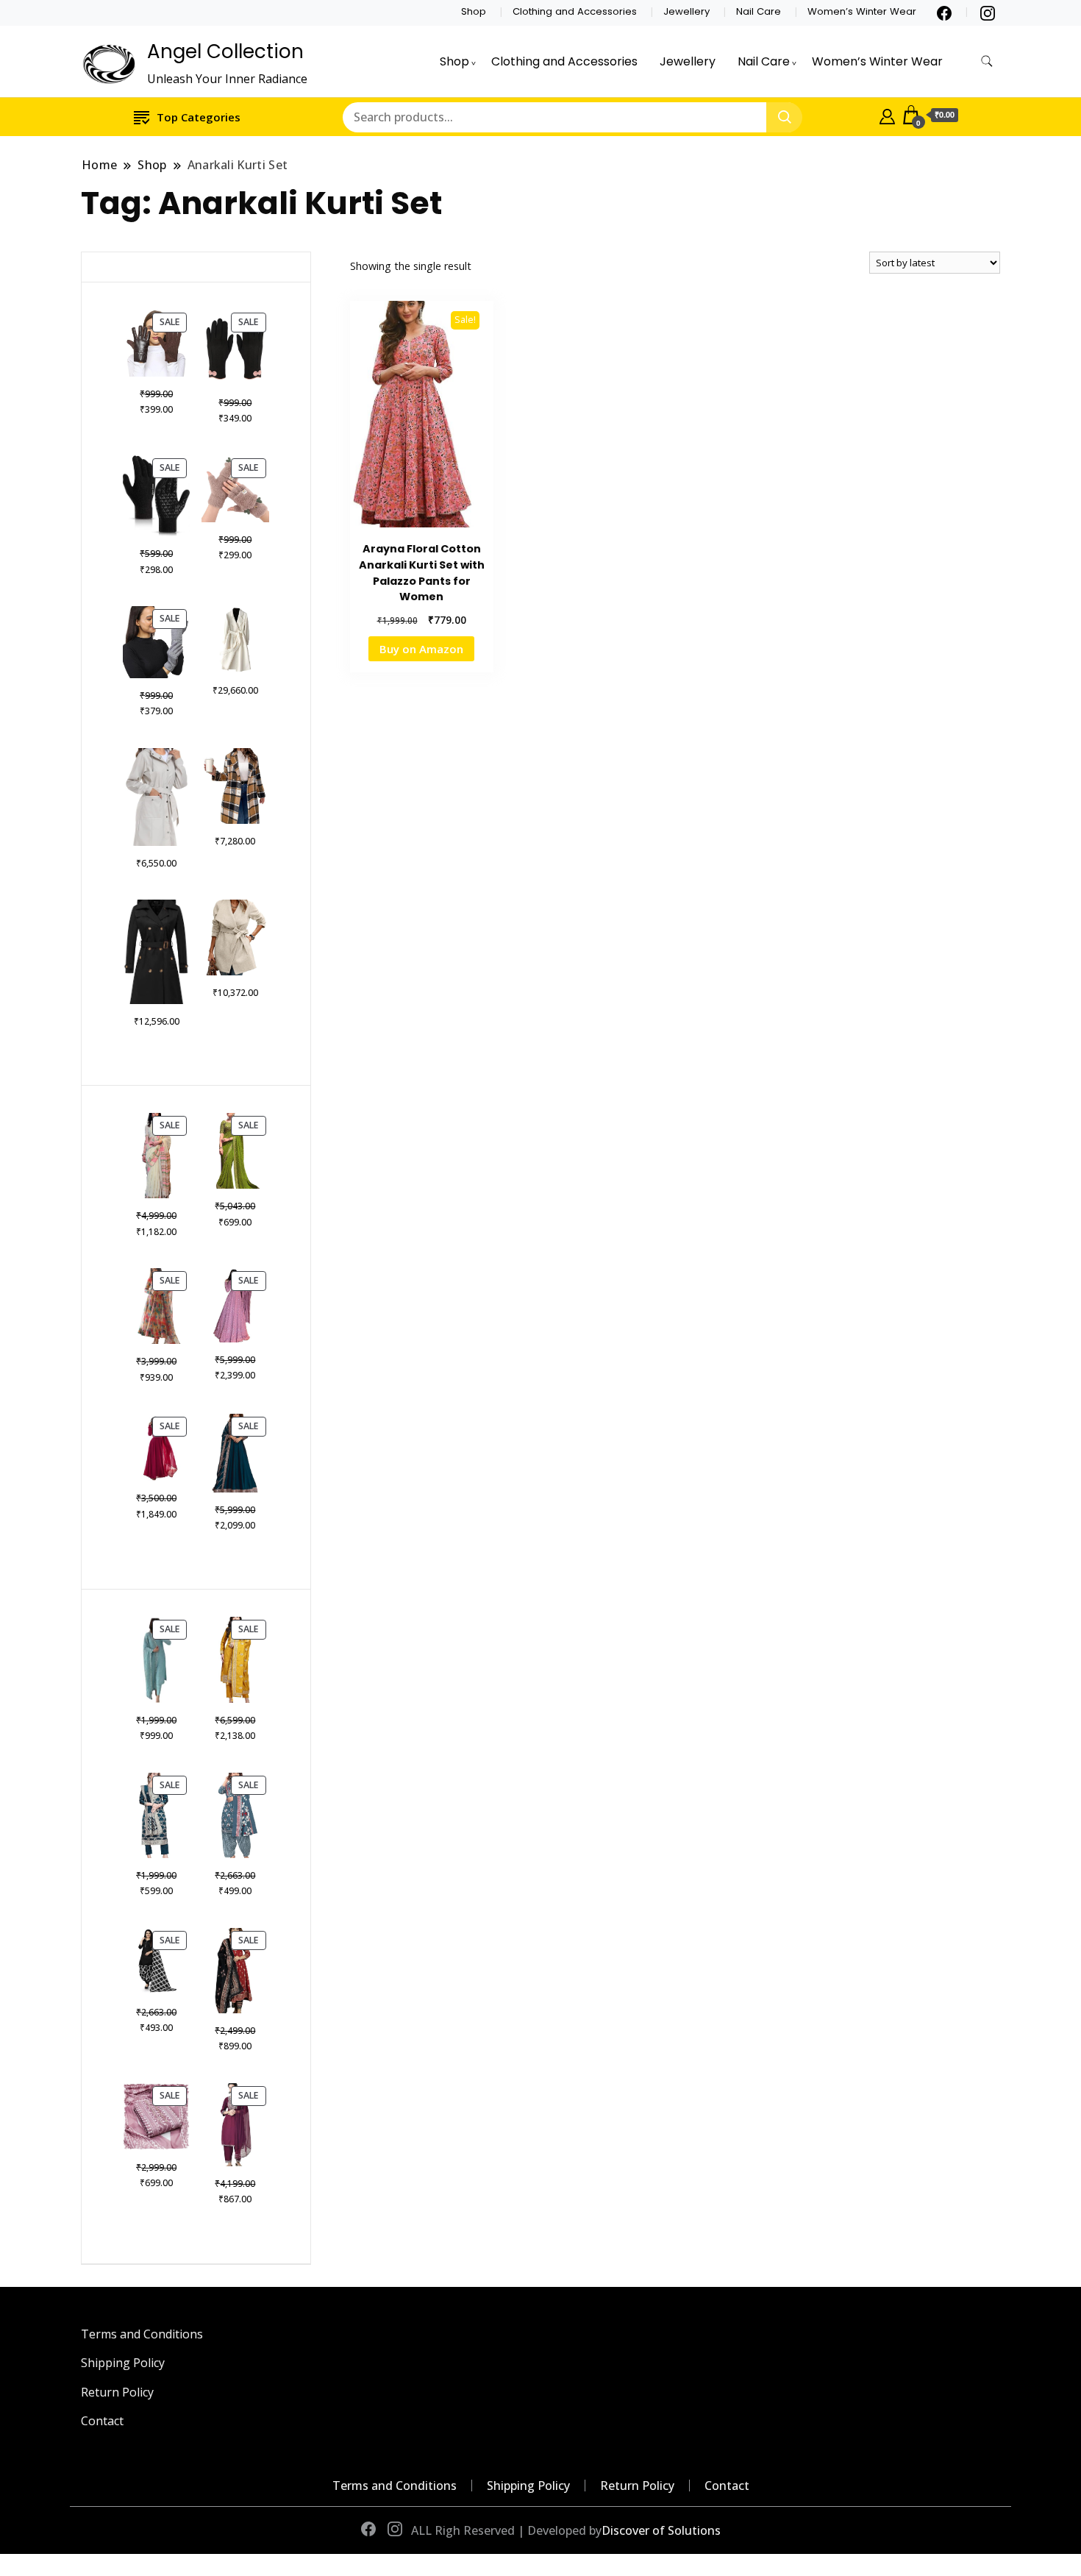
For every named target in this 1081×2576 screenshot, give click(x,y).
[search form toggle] (987, 61)
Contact (102, 2421)
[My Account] (887, 115)
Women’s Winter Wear (862, 11)
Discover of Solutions (661, 2530)
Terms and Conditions (142, 2334)
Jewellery (686, 11)
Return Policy (117, 2392)
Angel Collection (225, 51)
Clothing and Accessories (575, 11)
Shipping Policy (123, 2363)
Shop (474, 11)
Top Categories (199, 117)
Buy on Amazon (421, 649)
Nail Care (759, 11)
